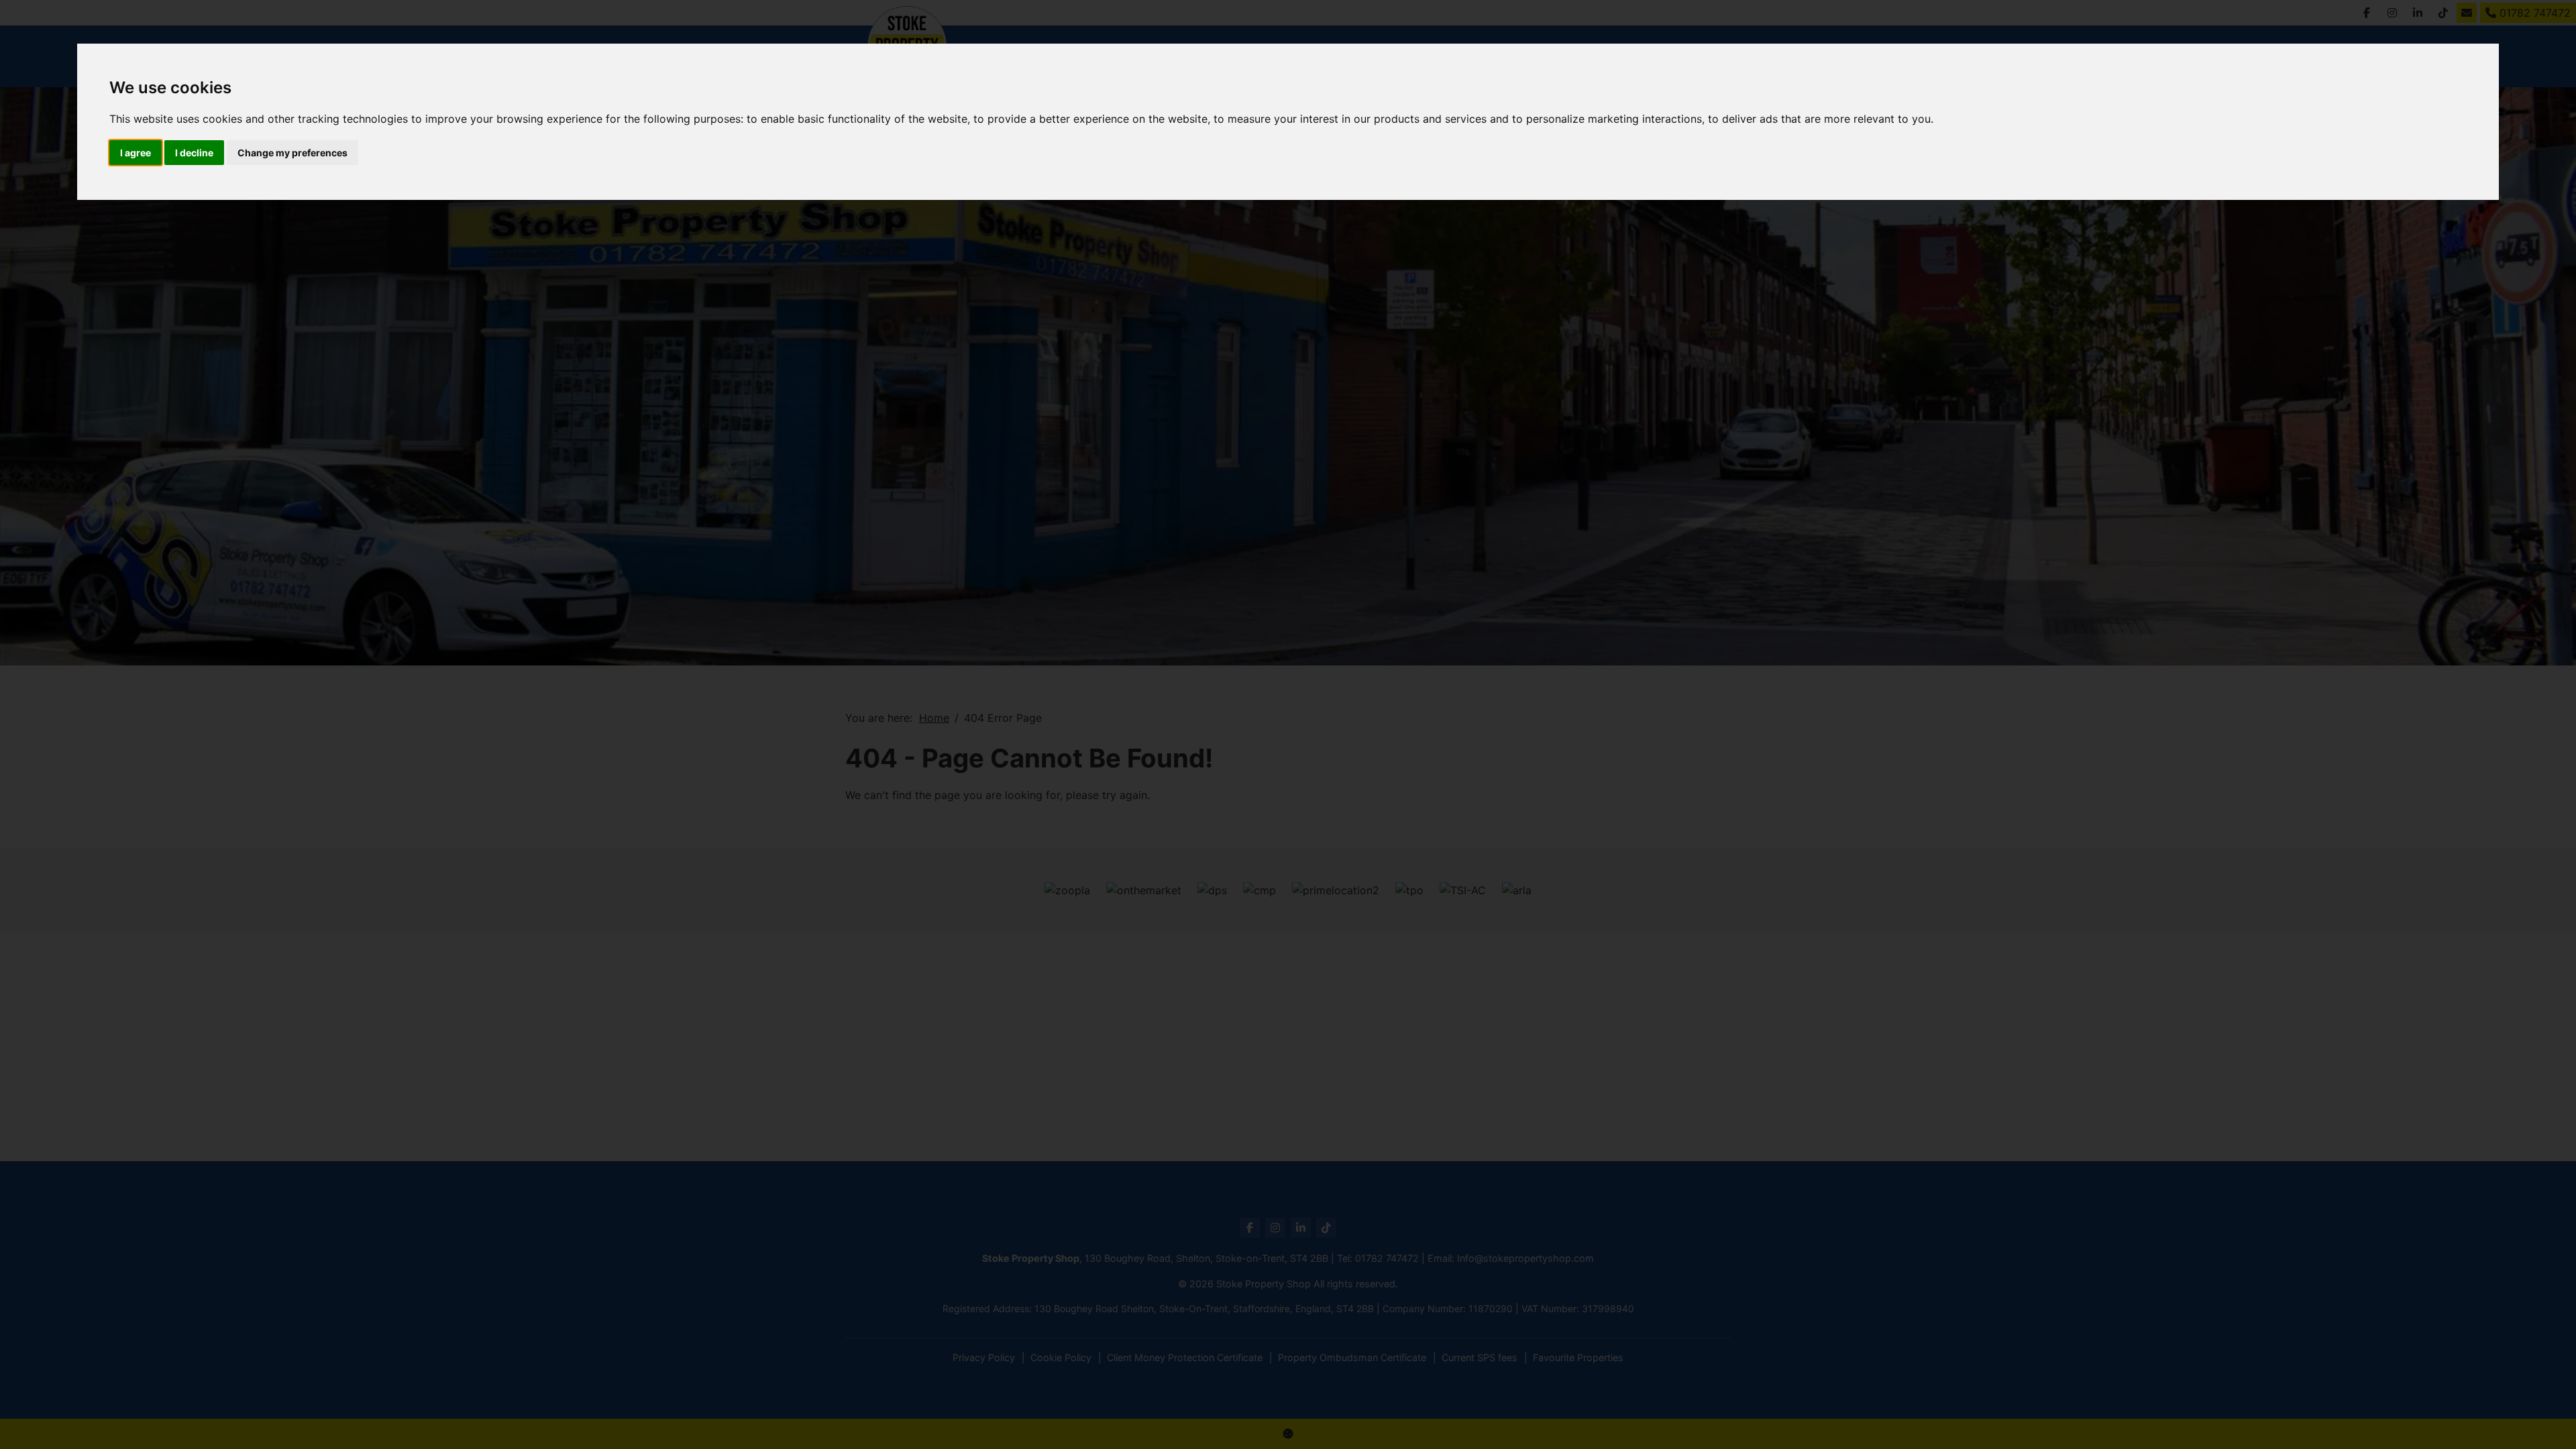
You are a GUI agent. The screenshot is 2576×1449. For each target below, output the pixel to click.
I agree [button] (136, 153)
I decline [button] (194, 153)
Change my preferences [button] (292, 153)
